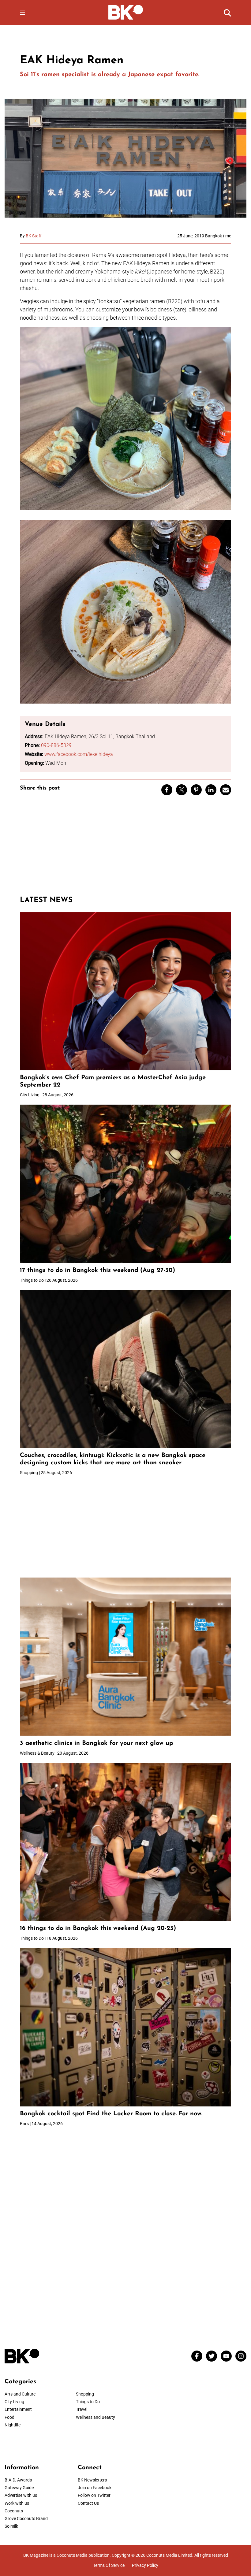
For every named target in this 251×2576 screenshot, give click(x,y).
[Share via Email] (226, 790)
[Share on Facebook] (167, 790)
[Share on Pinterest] (196, 790)
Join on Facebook (95, 2488)
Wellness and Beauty (96, 2417)
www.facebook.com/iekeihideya (79, 754)
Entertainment (18, 2409)
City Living (14, 2402)
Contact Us (88, 2503)
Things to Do (88, 2402)
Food (9, 2417)
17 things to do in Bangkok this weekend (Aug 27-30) (97, 1270)
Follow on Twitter (94, 2495)
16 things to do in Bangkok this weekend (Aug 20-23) (98, 1928)
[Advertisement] (125, 848)
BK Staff (34, 236)
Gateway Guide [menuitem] (19, 2488)
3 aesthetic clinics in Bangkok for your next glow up (96, 1743)
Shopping (85, 2394)
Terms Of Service (109, 2565)
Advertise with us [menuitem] (21, 2495)
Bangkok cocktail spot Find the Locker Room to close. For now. (112, 2114)
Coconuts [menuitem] (14, 2511)
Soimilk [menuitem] (11, 2526)
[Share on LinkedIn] (211, 790)
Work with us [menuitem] (17, 2503)
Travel (82, 2409)
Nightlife (13, 2425)
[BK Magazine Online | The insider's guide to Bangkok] (126, 12)
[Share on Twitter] (182, 790)
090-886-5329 (56, 745)
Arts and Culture (20, 2394)
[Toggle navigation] (22, 12)
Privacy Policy (145, 2565)
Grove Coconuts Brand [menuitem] (26, 2518)
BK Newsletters (92, 2480)
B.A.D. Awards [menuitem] (18, 2480)
